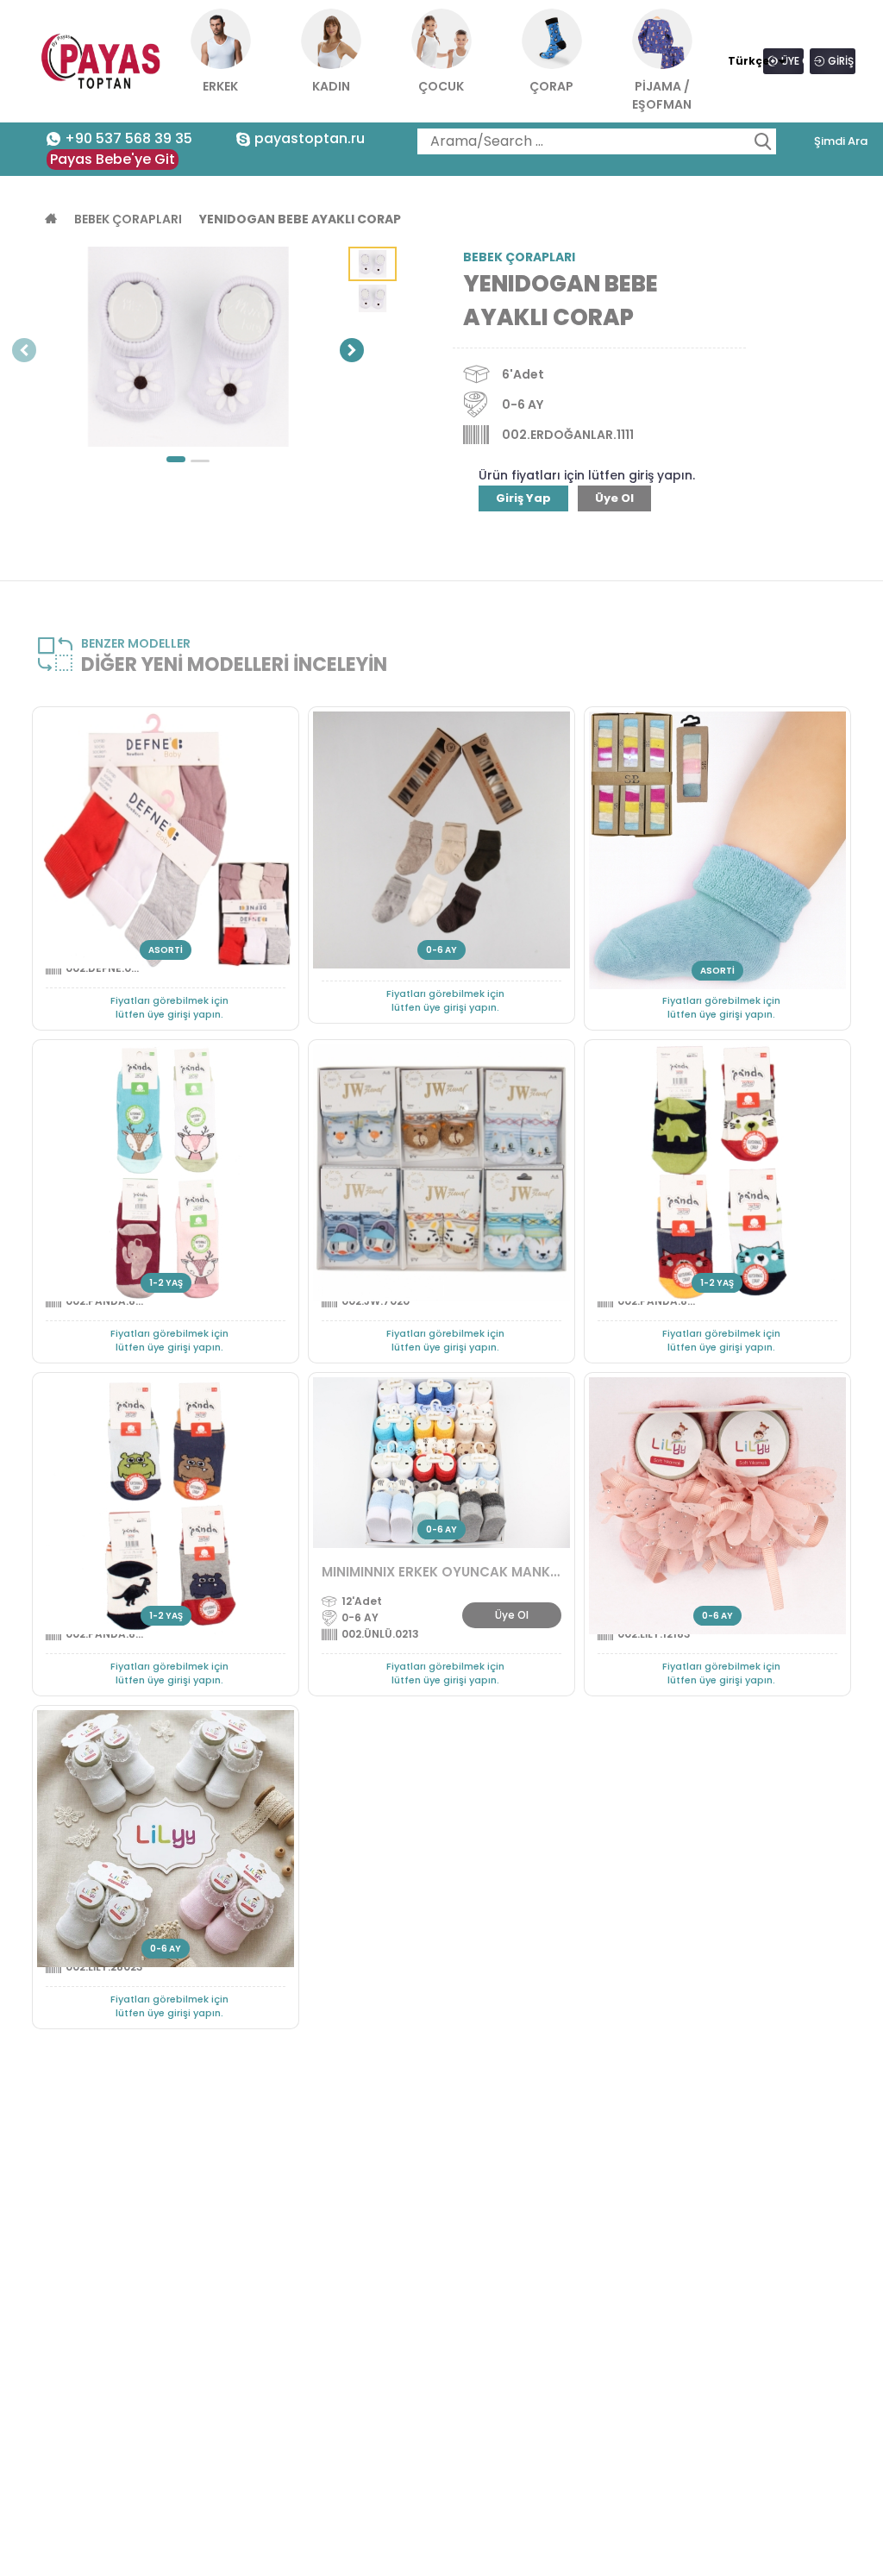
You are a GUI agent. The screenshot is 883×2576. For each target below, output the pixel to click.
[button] (176, 459)
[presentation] (24, 351)
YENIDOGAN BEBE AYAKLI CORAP (300, 219)
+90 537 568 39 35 (128, 138)
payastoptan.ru (310, 138)
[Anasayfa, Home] (102, 61)
